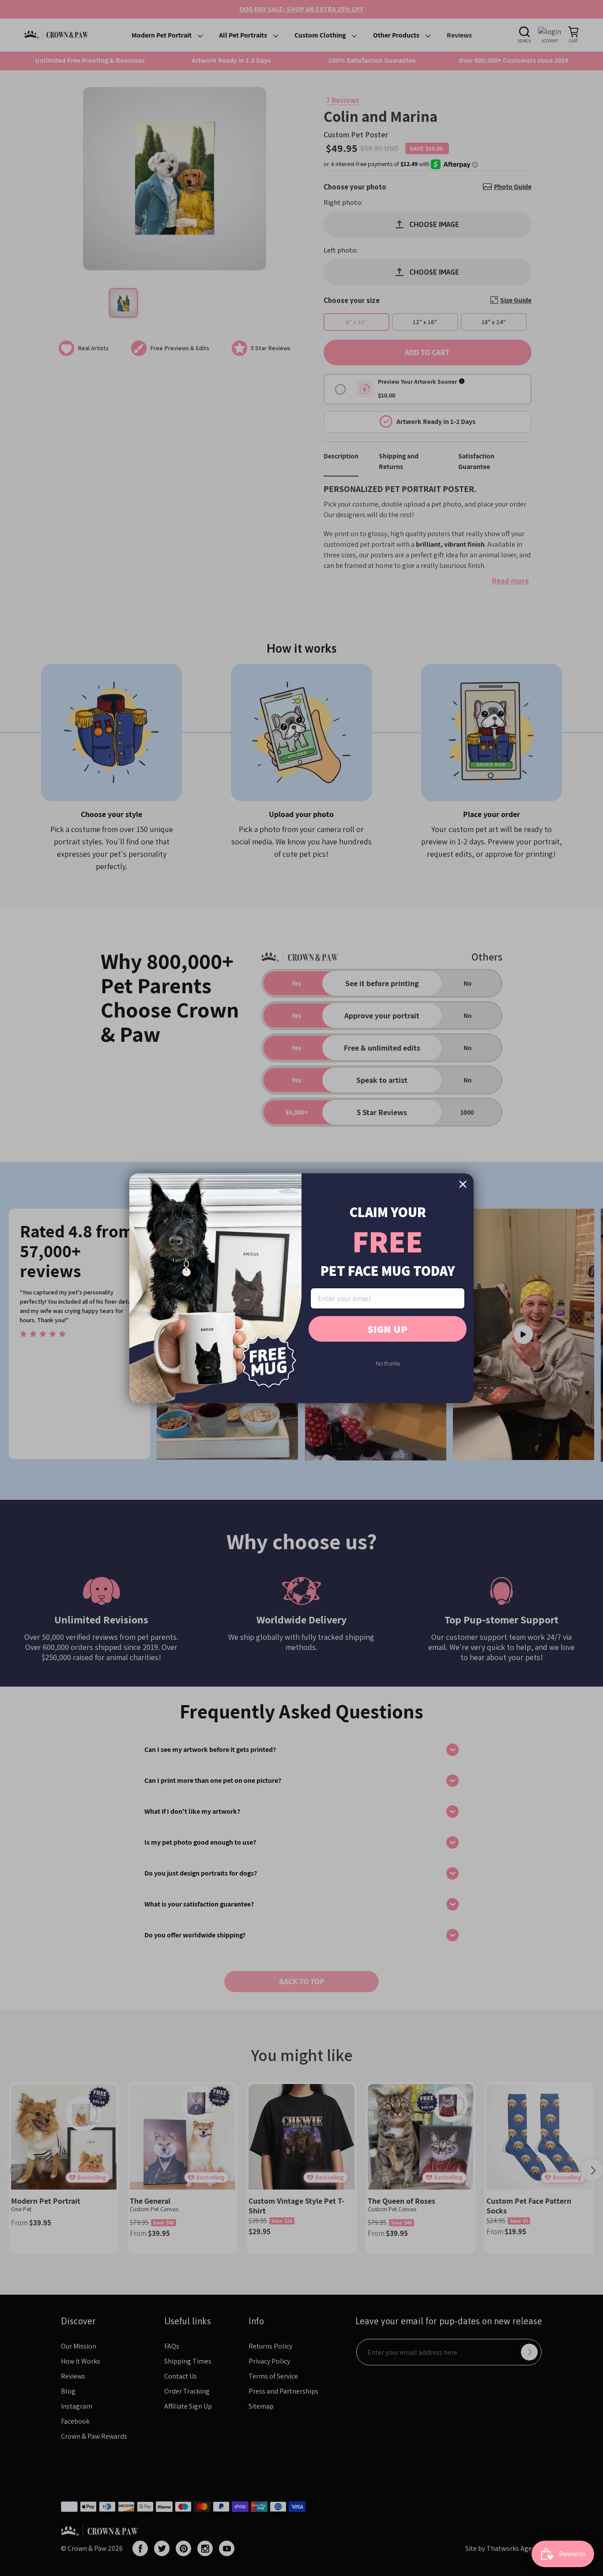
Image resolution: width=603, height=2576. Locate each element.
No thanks (388, 1363)
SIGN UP (388, 1329)
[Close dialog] (463, 1184)
